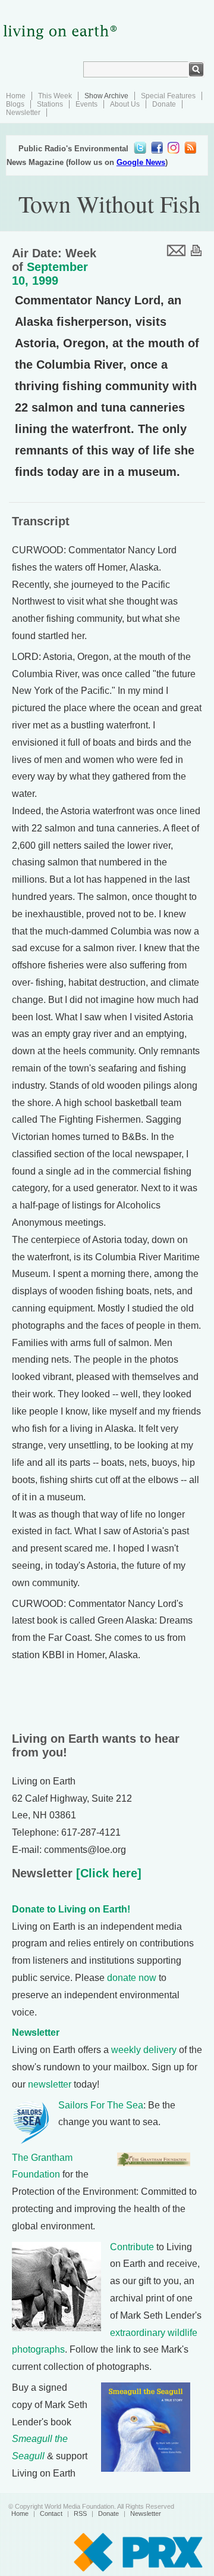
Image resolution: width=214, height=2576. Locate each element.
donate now (132, 1978)
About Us (125, 104)
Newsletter (23, 113)
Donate (164, 104)
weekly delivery (144, 2050)
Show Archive (106, 96)
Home (16, 96)
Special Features (168, 96)
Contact (51, 2513)
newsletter (50, 2084)
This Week (55, 96)
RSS (80, 2513)
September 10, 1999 (50, 274)
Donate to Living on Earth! (71, 1909)
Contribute (132, 2247)
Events (86, 104)
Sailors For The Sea (101, 2105)
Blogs (15, 104)
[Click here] (107, 1873)
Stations (50, 104)
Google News (141, 162)
